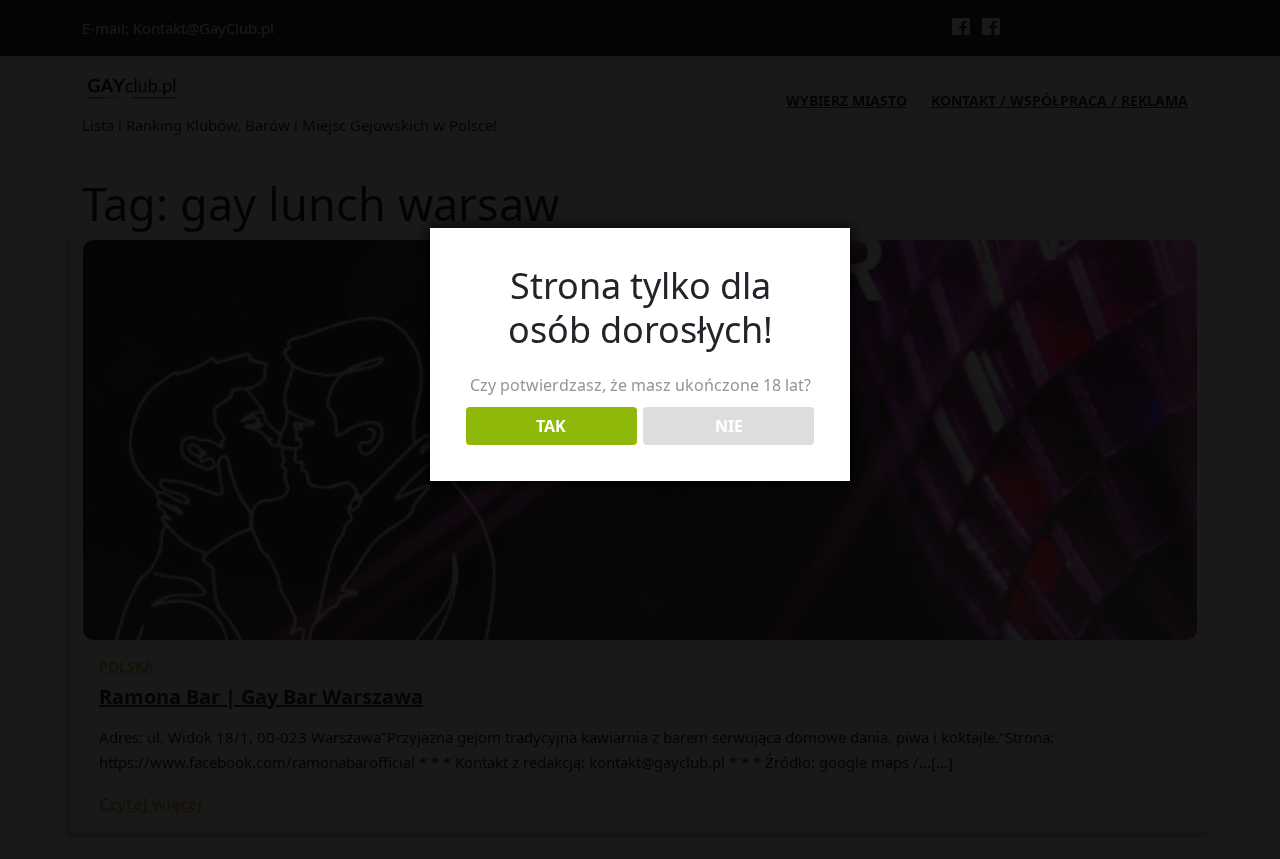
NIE (729, 426)
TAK (551, 426)
